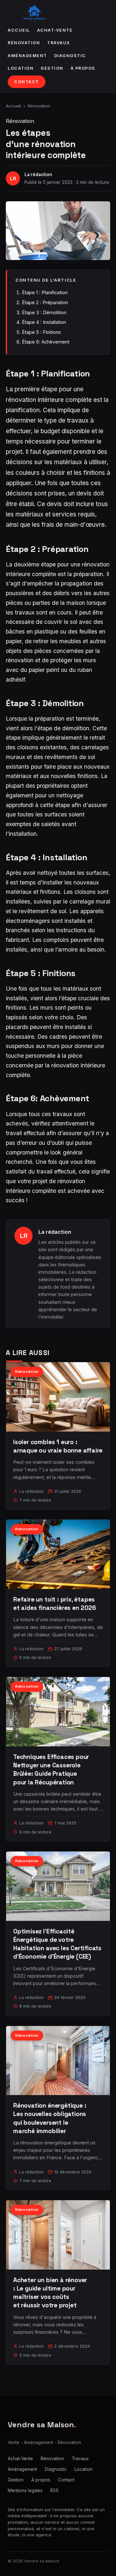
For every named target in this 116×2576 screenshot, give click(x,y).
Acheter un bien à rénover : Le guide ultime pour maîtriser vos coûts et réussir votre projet (50, 2293)
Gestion (52, 68)
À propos (83, 68)
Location (21, 68)
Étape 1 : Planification (45, 292)
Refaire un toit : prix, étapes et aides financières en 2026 (55, 1604)
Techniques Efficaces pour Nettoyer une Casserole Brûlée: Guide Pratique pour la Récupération (51, 1770)
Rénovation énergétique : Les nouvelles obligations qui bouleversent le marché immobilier (50, 2118)
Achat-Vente (55, 30)
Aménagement (27, 56)
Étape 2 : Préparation (45, 302)
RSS (54, 2491)
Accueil (19, 30)
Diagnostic (70, 56)
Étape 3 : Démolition (44, 312)
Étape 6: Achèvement (46, 342)
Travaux (59, 43)
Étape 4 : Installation (44, 322)
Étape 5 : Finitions (41, 332)
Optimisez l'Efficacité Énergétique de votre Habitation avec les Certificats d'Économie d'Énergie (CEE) (57, 1944)
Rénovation (24, 43)
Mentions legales (25, 2491)
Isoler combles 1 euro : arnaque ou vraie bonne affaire (58, 1446)
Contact (27, 82)
